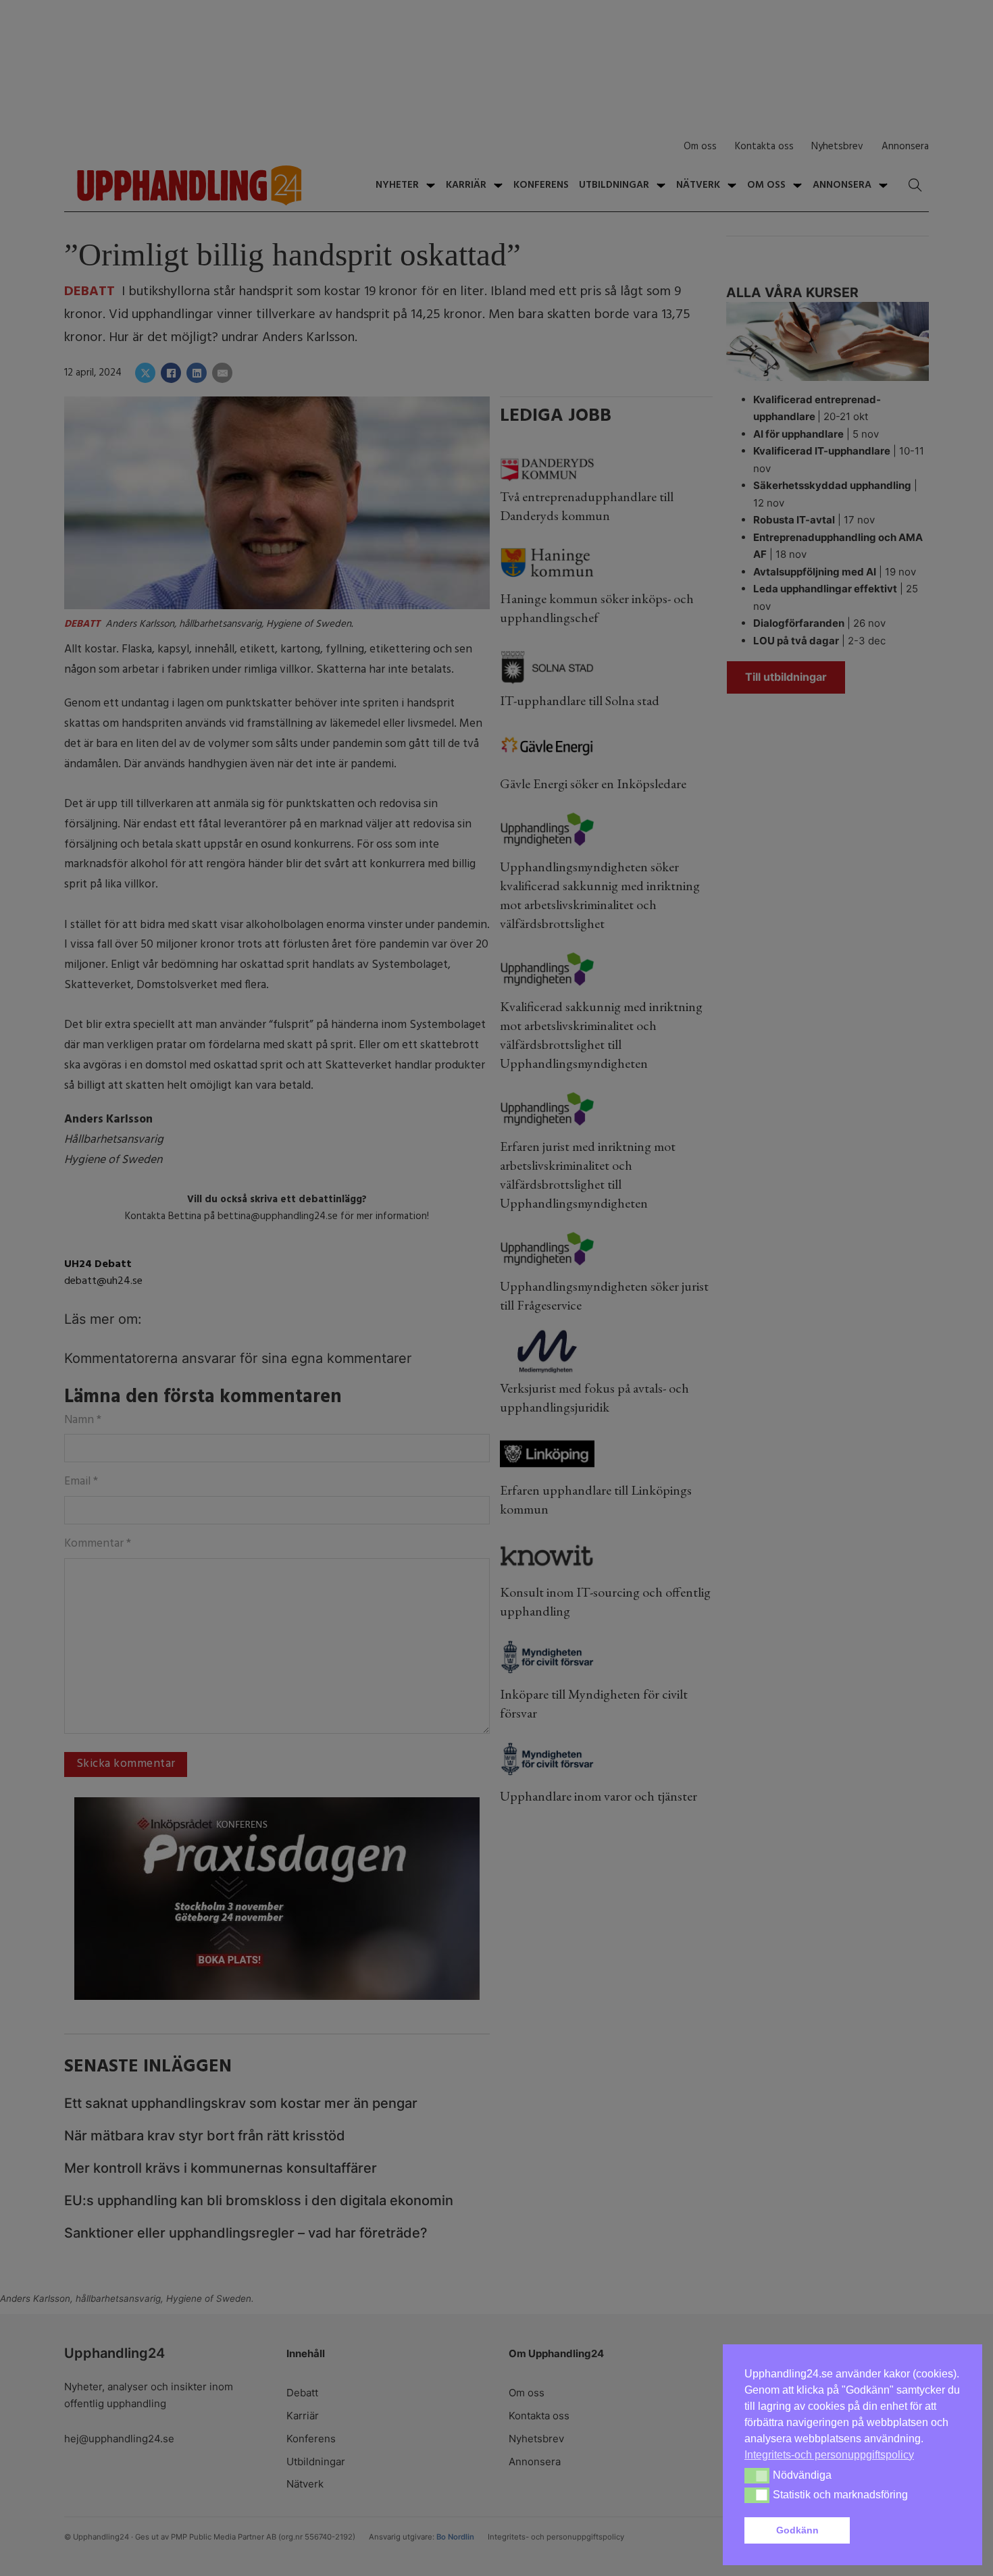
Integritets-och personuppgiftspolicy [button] (829, 2455)
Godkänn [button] (797, 2530)
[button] (908, 2531)
